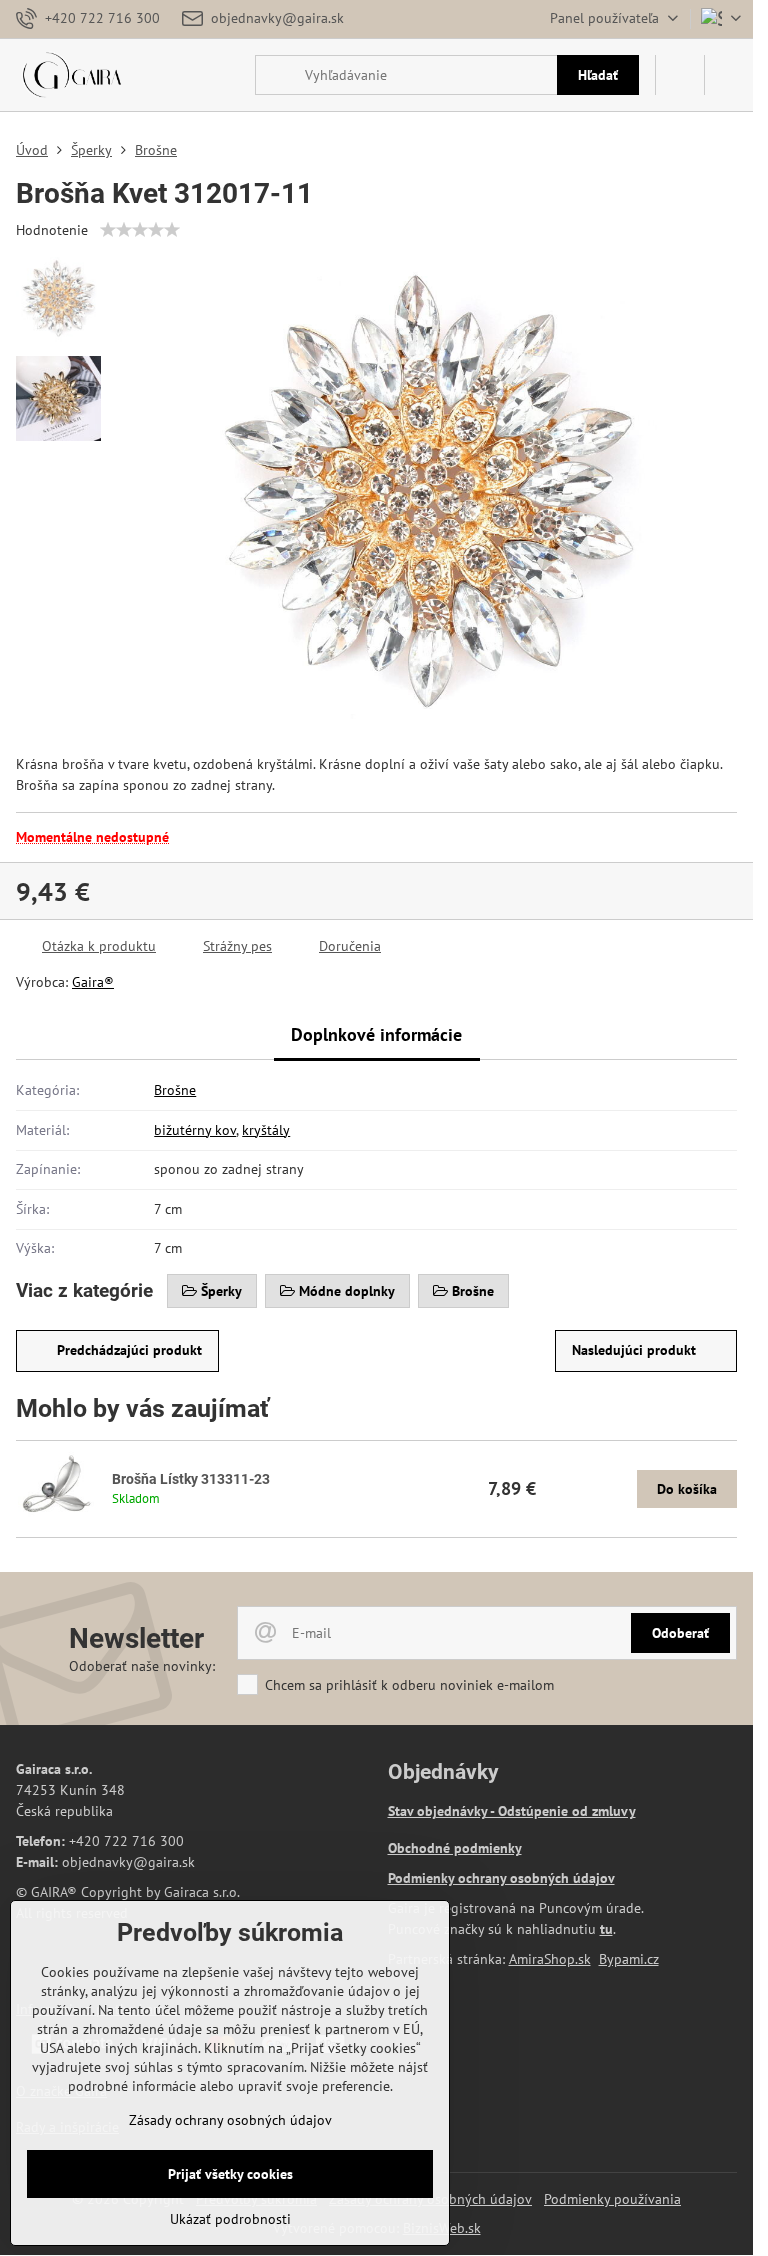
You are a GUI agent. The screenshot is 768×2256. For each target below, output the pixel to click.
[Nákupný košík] (680, 75)
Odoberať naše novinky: (142, 1666)
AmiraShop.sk (550, 1959)
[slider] (140, 230)
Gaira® (93, 982)
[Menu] (729, 75)
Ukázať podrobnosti (230, 2219)
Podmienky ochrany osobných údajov (501, 1878)
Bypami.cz (629, 1959)
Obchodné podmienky (455, 1848)
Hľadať (598, 75)
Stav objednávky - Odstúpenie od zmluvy (512, 1811)
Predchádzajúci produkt (129, 1350)
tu (606, 1929)
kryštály (266, 1130)
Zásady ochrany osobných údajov (230, 2120)
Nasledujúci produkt (634, 1350)
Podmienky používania (612, 2199)
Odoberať (680, 1633)
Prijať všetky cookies (230, 2174)
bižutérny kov (195, 1130)
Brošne (175, 1090)
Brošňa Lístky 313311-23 (191, 1479)
